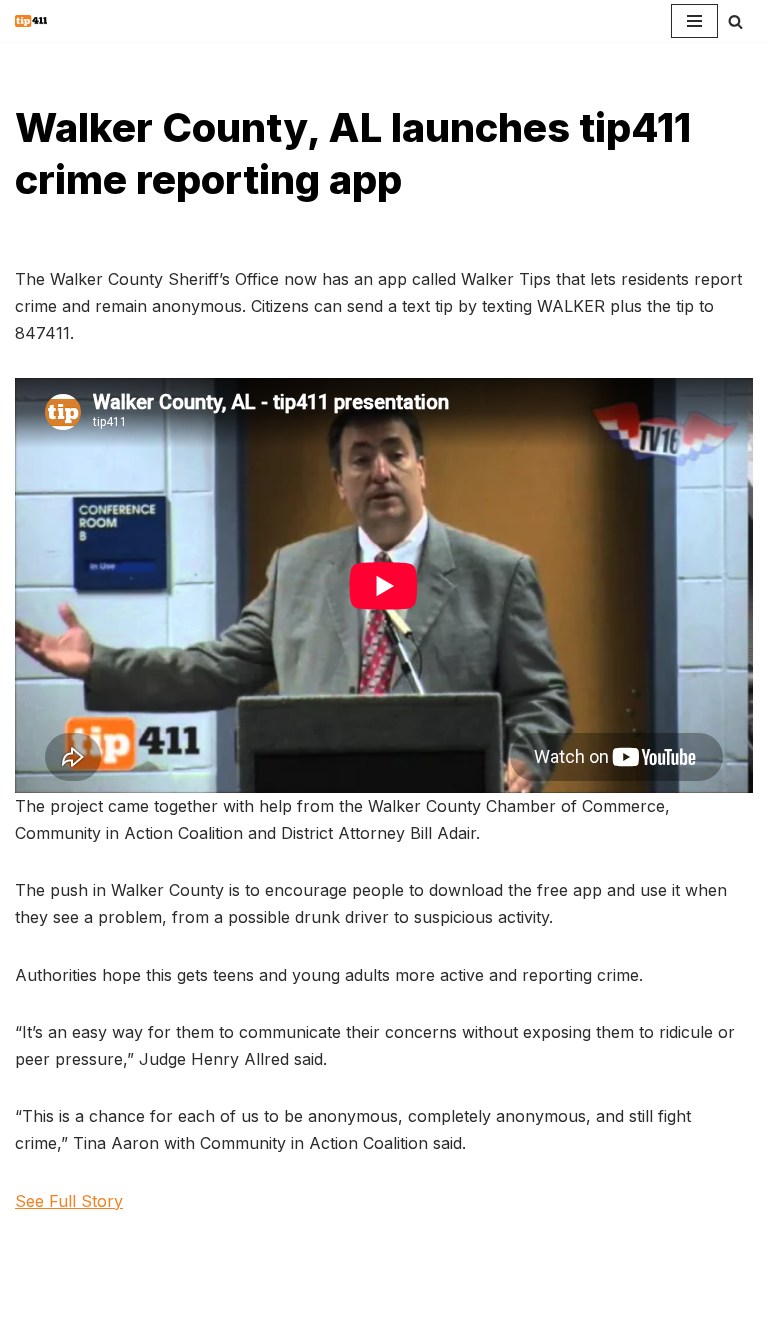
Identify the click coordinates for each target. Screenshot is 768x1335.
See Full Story (69, 1201)
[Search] (735, 21)
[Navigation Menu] (694, 21)
